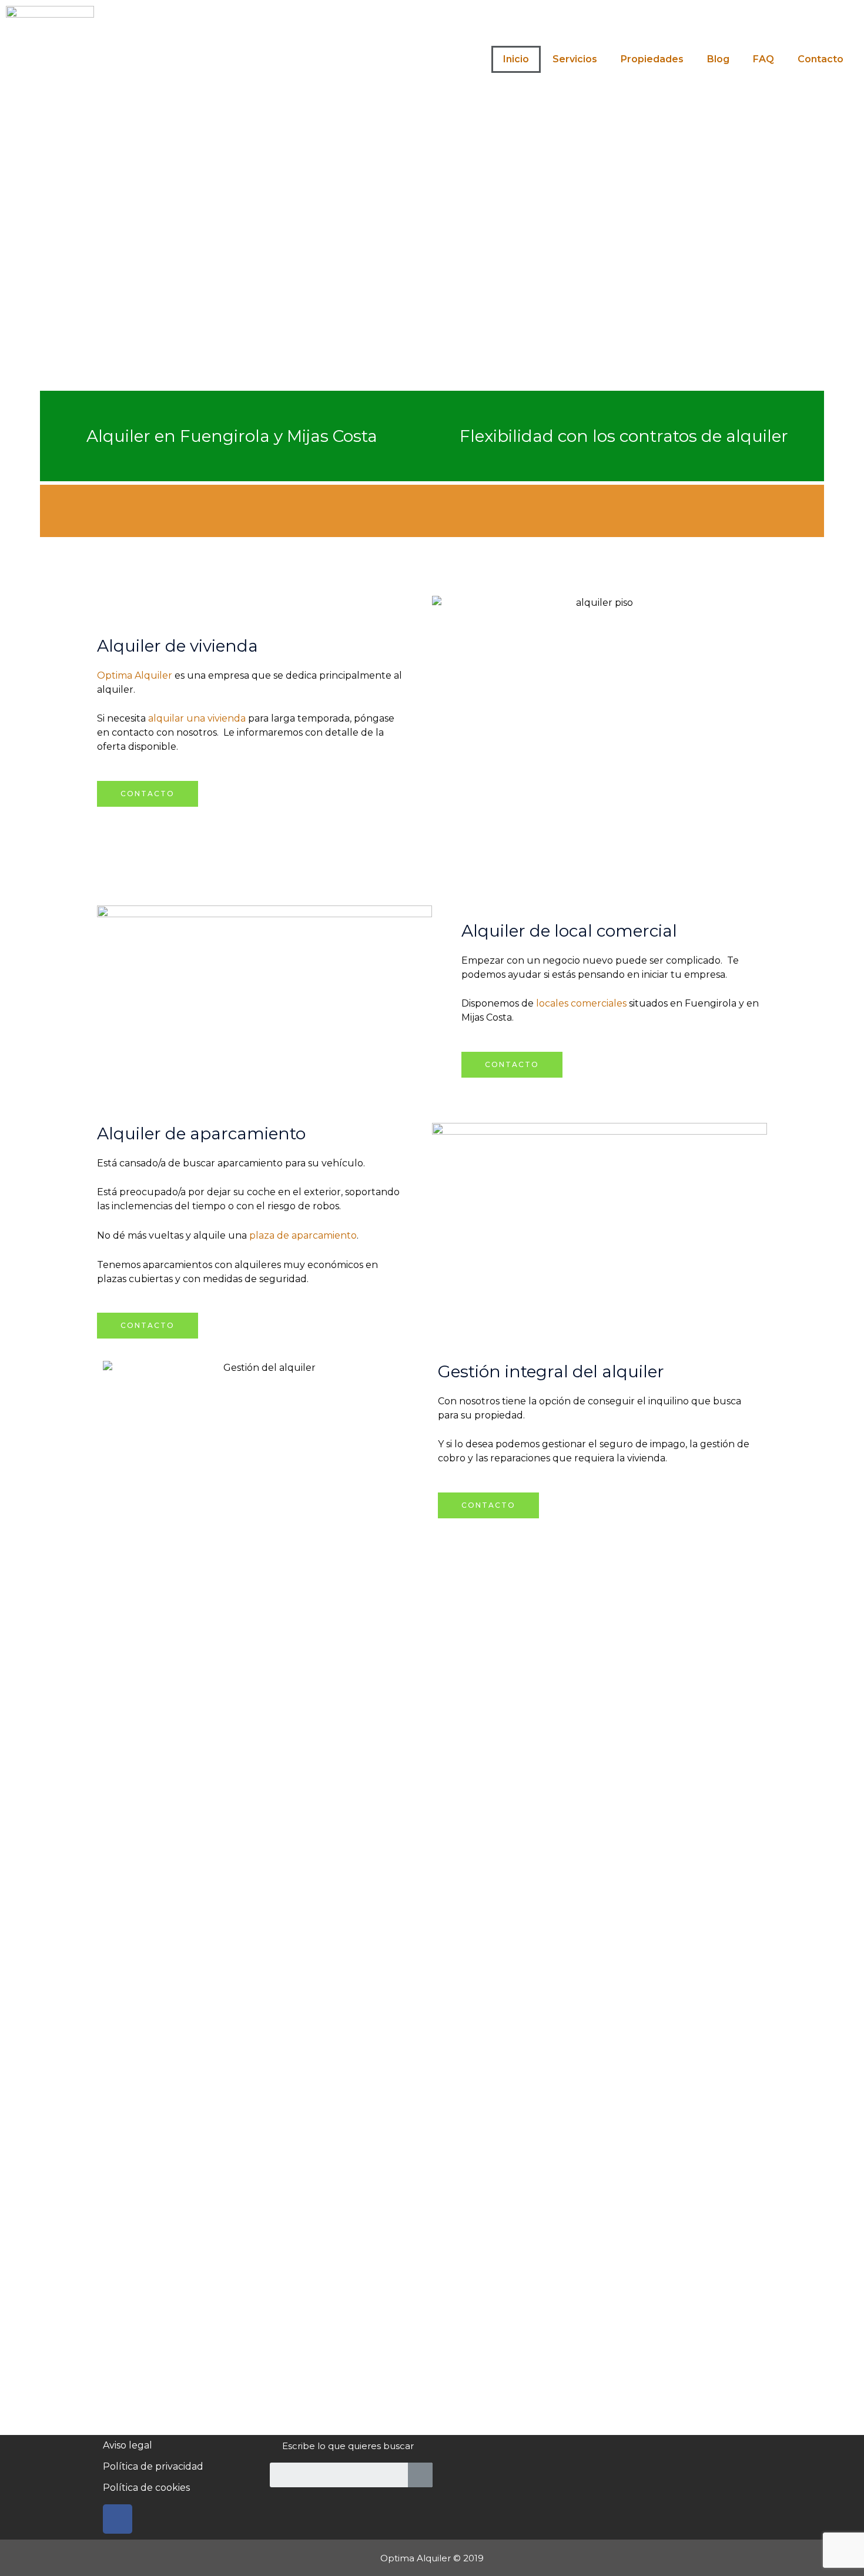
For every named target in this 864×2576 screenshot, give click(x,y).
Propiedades (652, 59)
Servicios (575, 59)
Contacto (821, 59)
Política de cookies (146, 2488)
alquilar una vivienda (197, 718)
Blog (718, 59)
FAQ (763, 59)
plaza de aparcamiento (303, 1235)
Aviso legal (128, 2445)
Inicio (516, 59)
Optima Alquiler (135, 675)
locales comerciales (581, 1003)
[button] (148, 794)
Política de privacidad (153, 2466)
